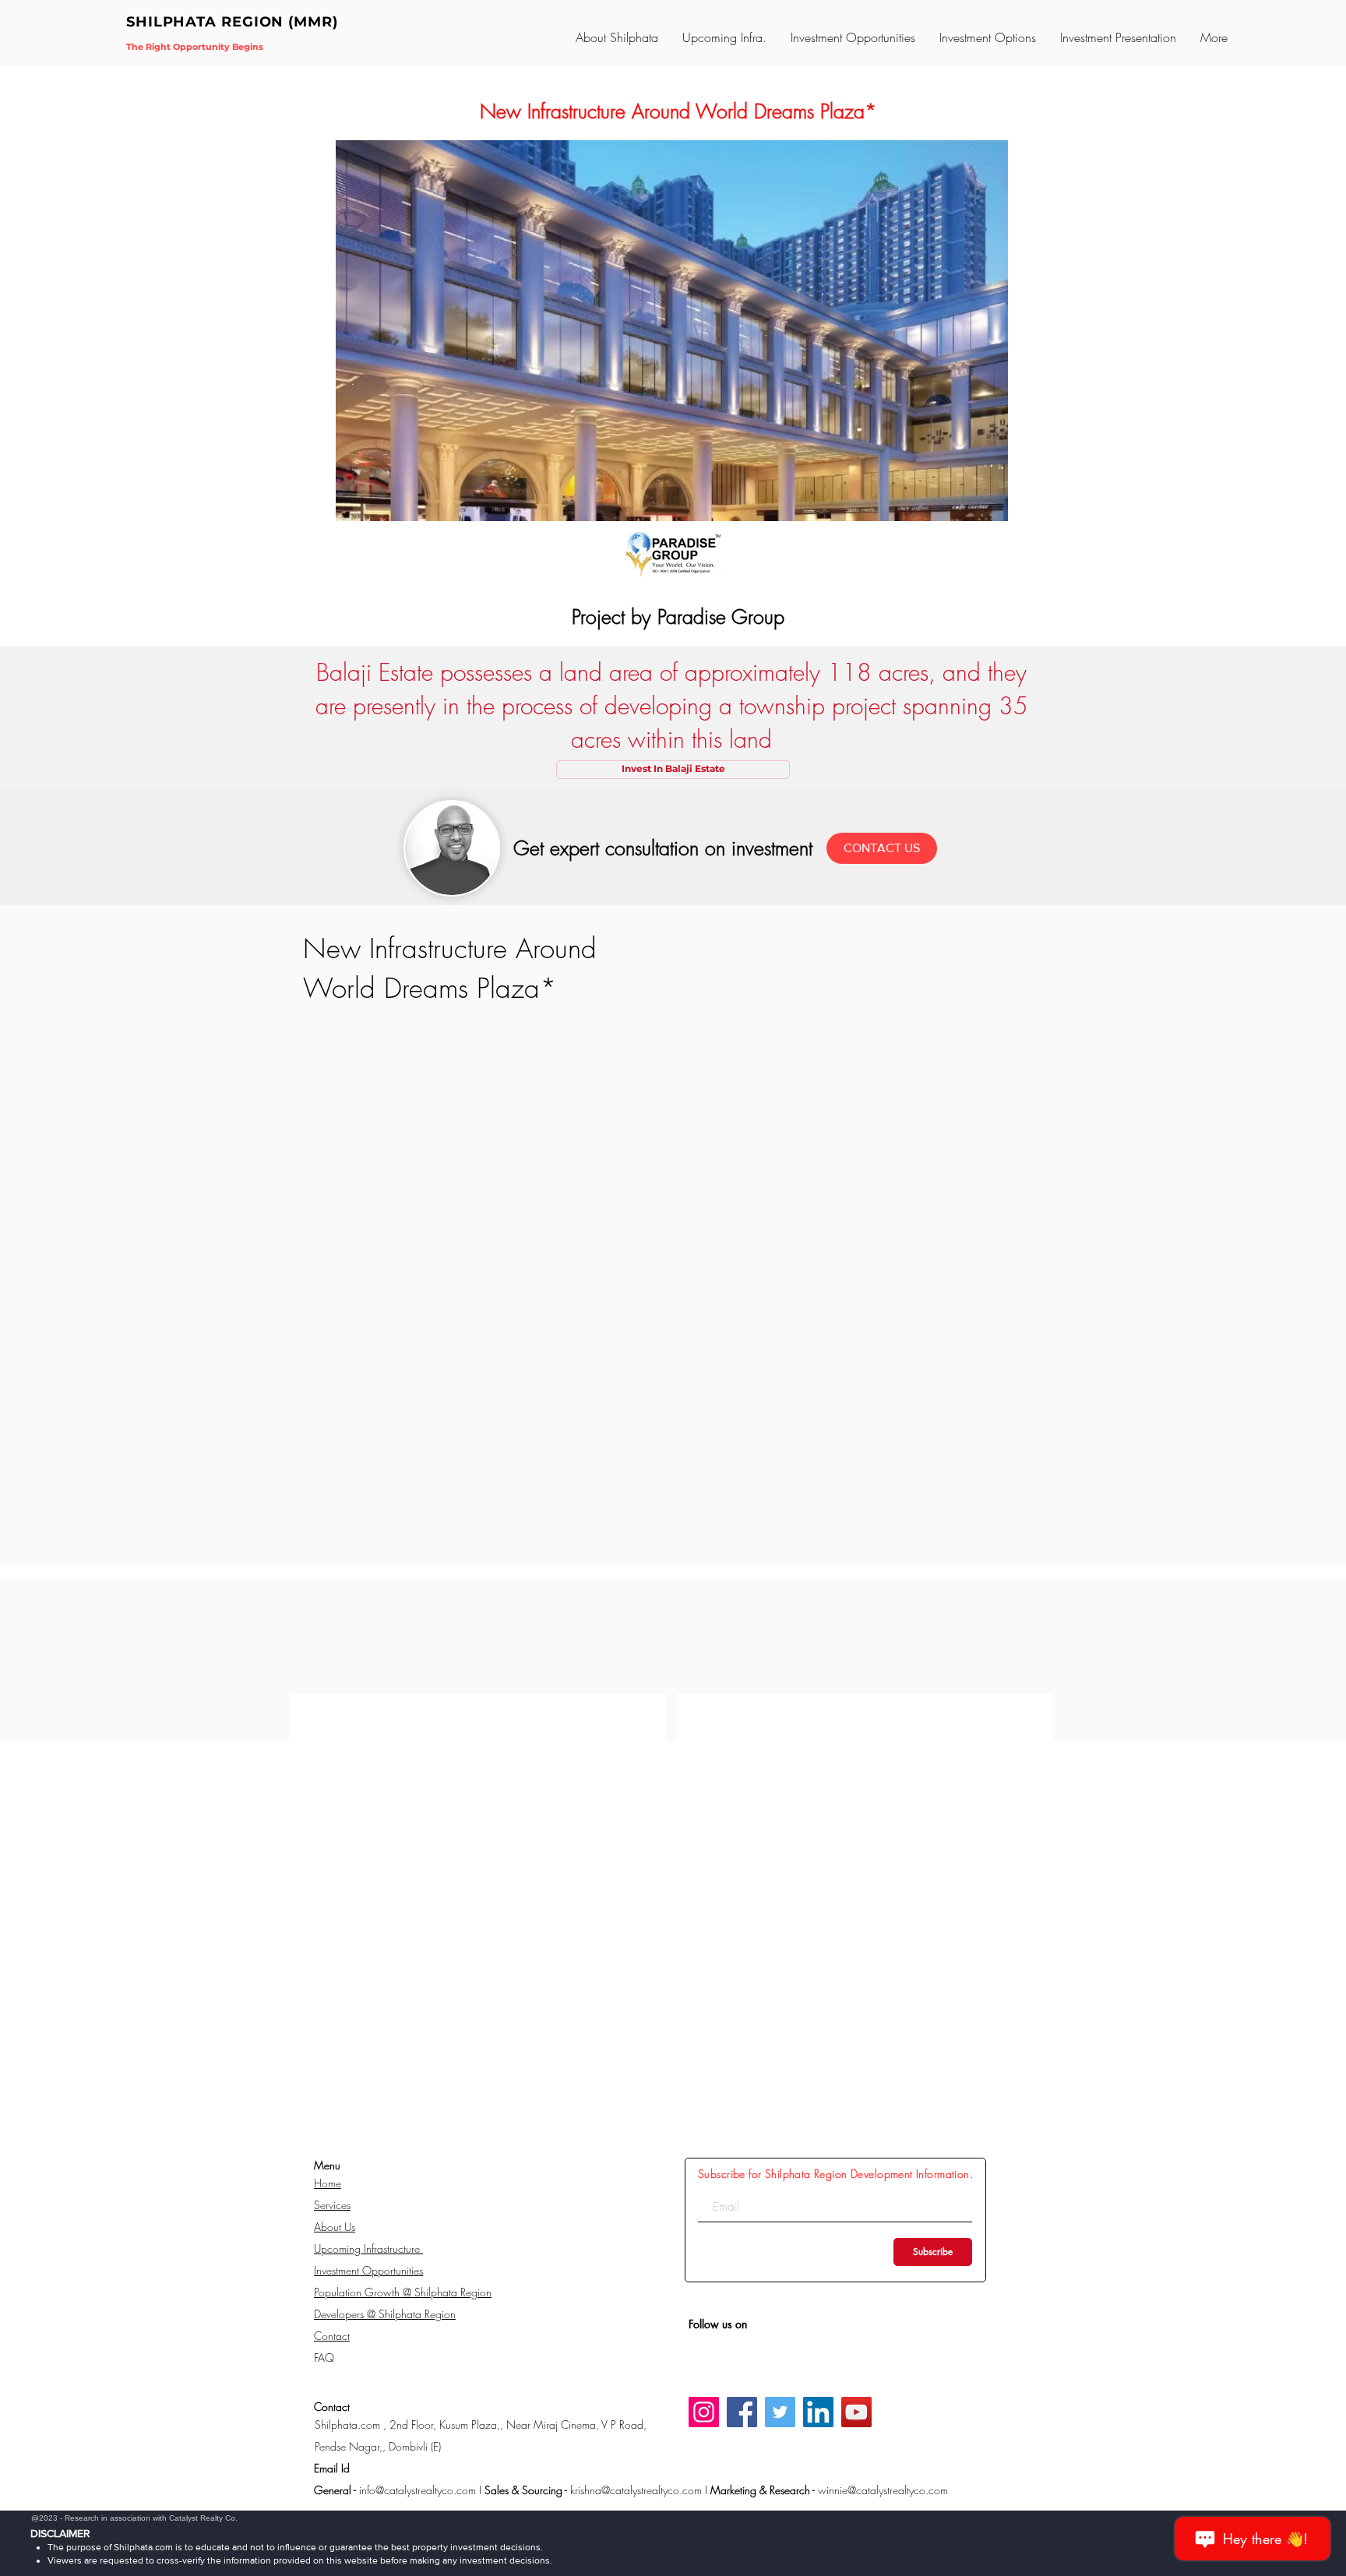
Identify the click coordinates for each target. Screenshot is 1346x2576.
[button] (724, 37)
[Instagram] (704, 2412)
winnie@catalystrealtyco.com (883, 2490)
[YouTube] (856, 2412)
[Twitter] (780, 2412)
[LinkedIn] (818, 2412)
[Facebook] (742, 2412)
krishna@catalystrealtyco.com (636, 2490)
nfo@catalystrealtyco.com (419, 2490)
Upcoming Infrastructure (368, 2248)
